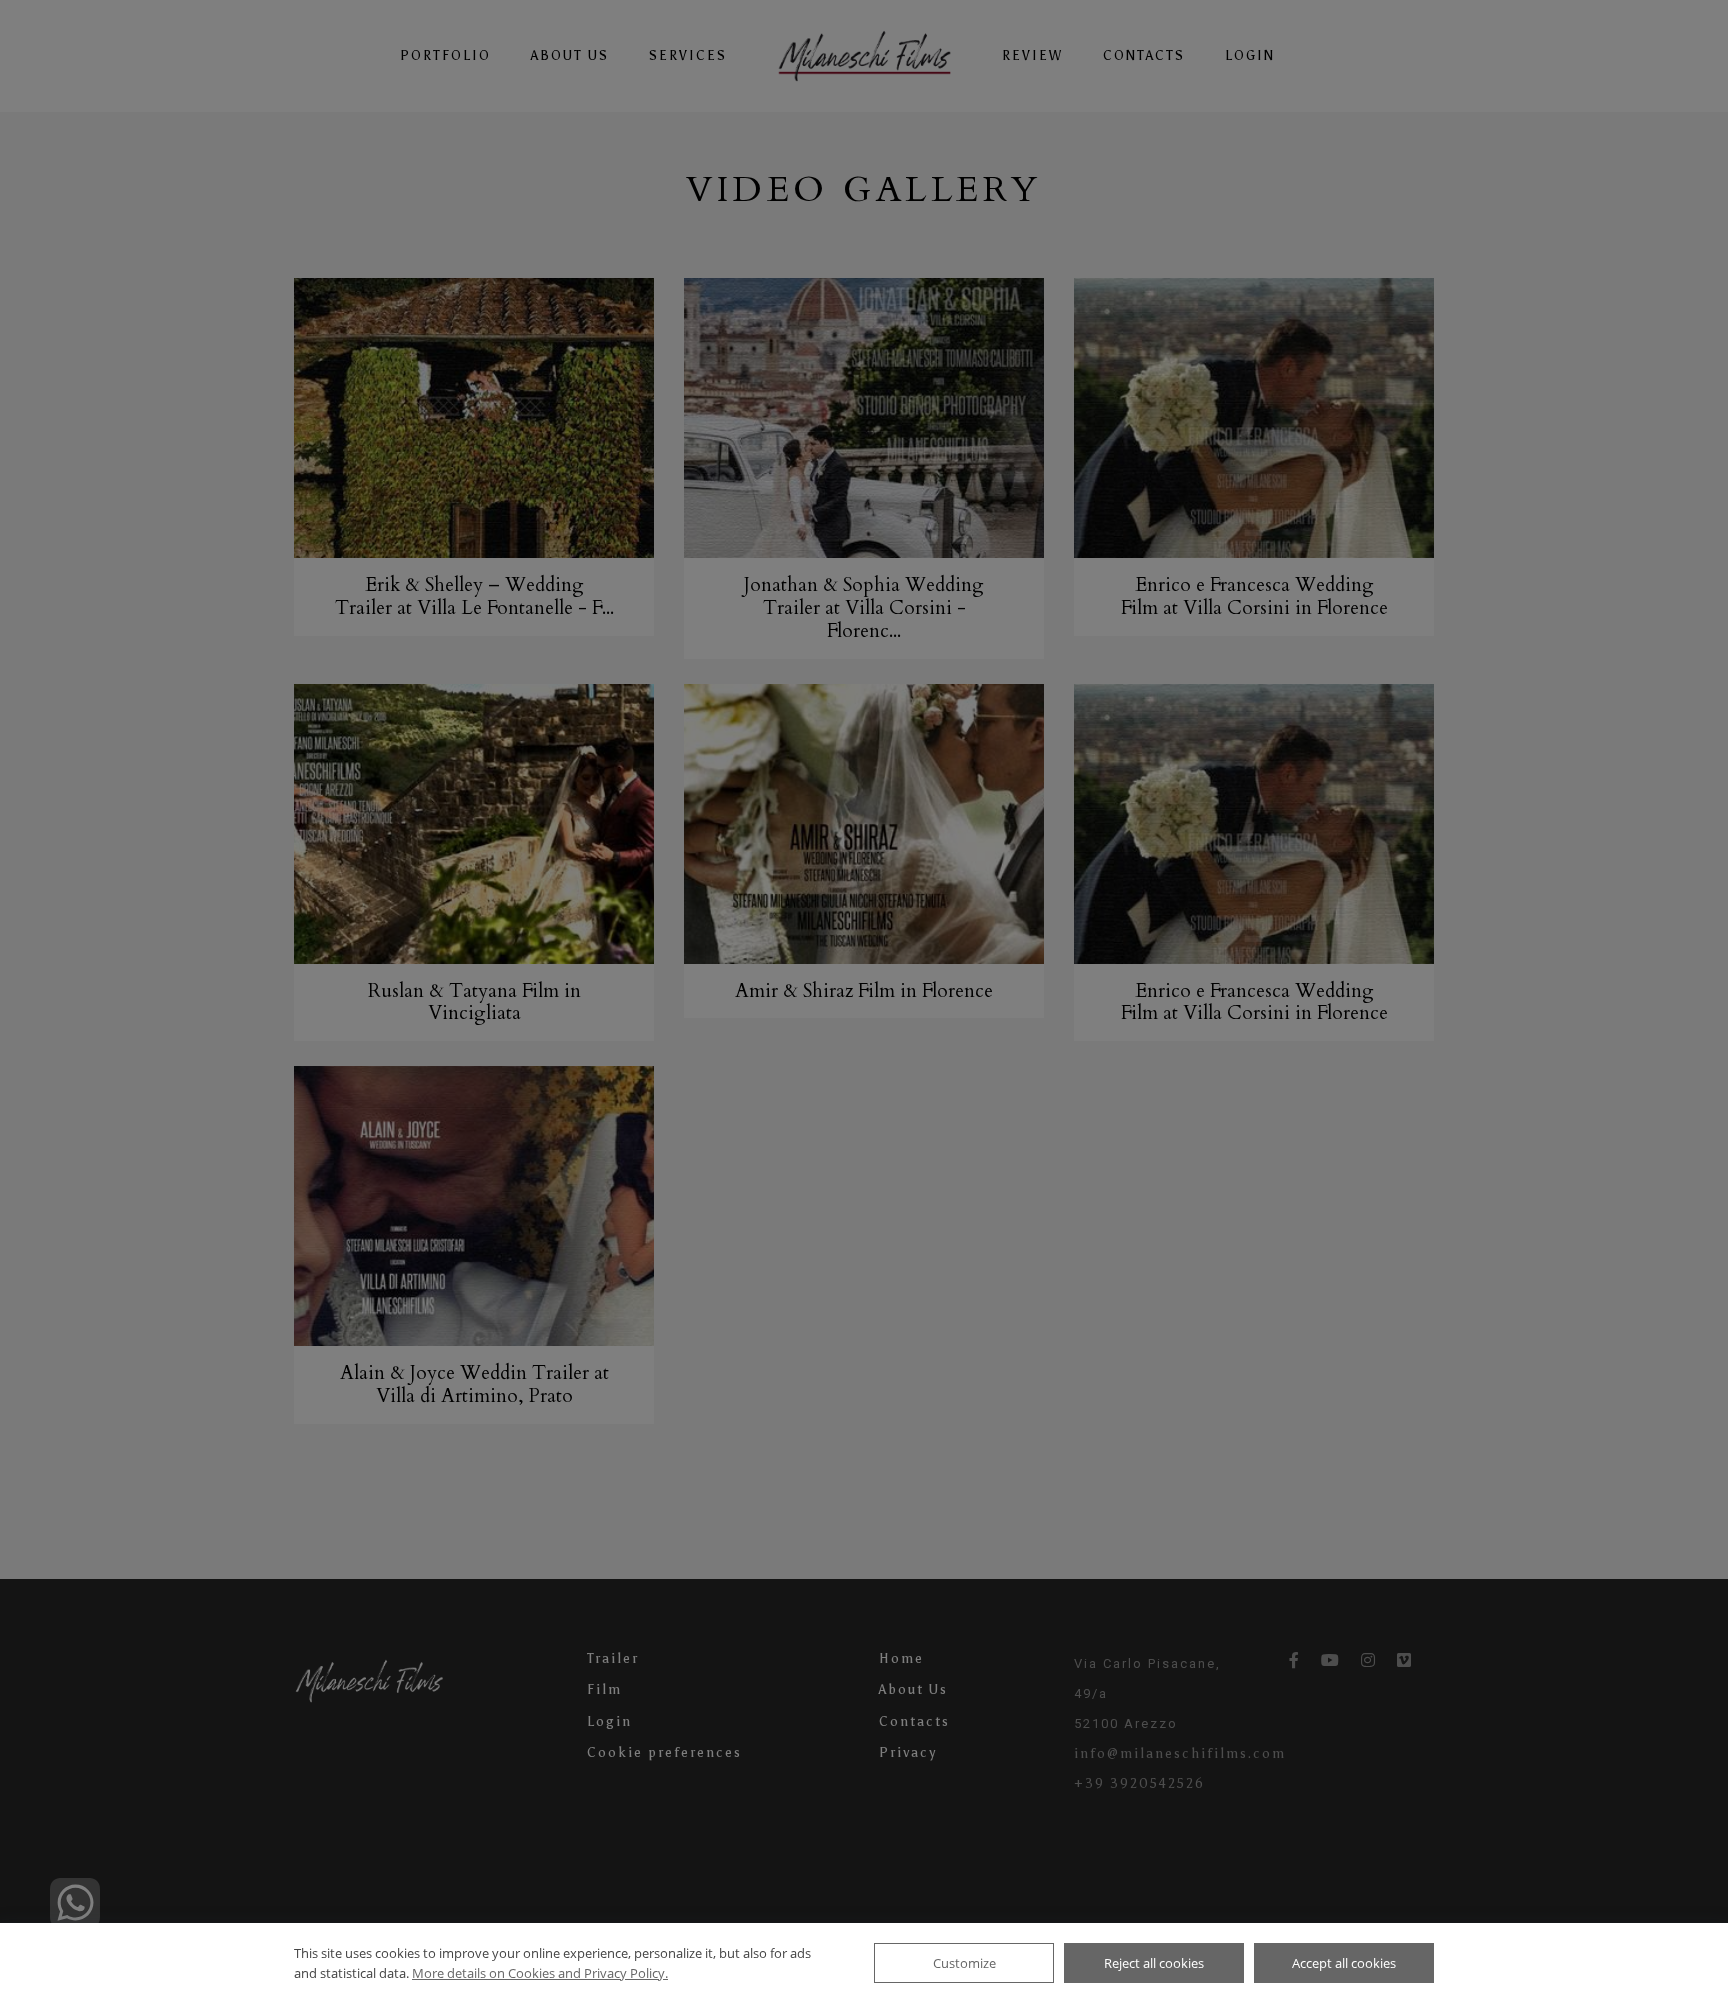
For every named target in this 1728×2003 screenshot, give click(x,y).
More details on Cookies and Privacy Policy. (540, 1973)
